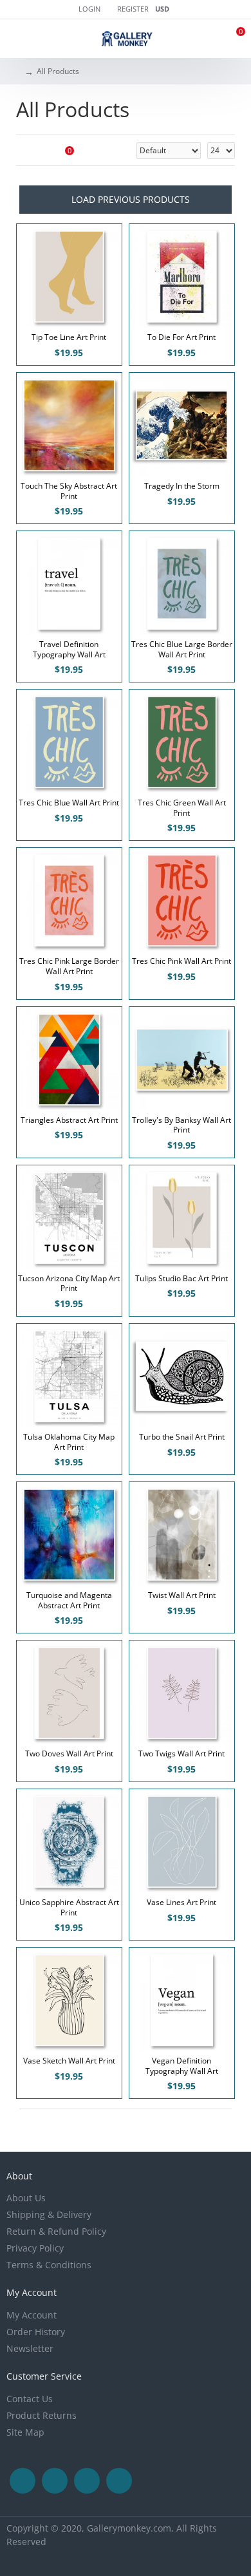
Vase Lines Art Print (181, 1903)
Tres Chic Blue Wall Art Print (69, 803)
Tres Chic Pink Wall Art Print (181, 961)
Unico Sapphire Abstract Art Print (69, 1907)
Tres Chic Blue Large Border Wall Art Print (182, 649)
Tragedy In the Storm (182, 486)
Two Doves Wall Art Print (69, 1754)
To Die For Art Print (181, 337)
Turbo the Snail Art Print (182, 1437)
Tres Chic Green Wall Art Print (182, 808)
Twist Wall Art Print (182, 1595)
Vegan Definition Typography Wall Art (182, 2066)
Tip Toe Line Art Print (69, 337)
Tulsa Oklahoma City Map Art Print (69, 1442)
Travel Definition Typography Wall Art (69, 649)
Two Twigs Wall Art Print (181, 1754)
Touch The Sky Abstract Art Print (69, 491)
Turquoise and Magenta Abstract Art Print (69, 1600)
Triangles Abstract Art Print (69, 1120)
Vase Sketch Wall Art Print (69, 2061)
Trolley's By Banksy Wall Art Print (181, 1125)
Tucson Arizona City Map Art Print (69, 1283)
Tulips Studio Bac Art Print (181, 1279)
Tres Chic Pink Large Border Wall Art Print (69, 966)
